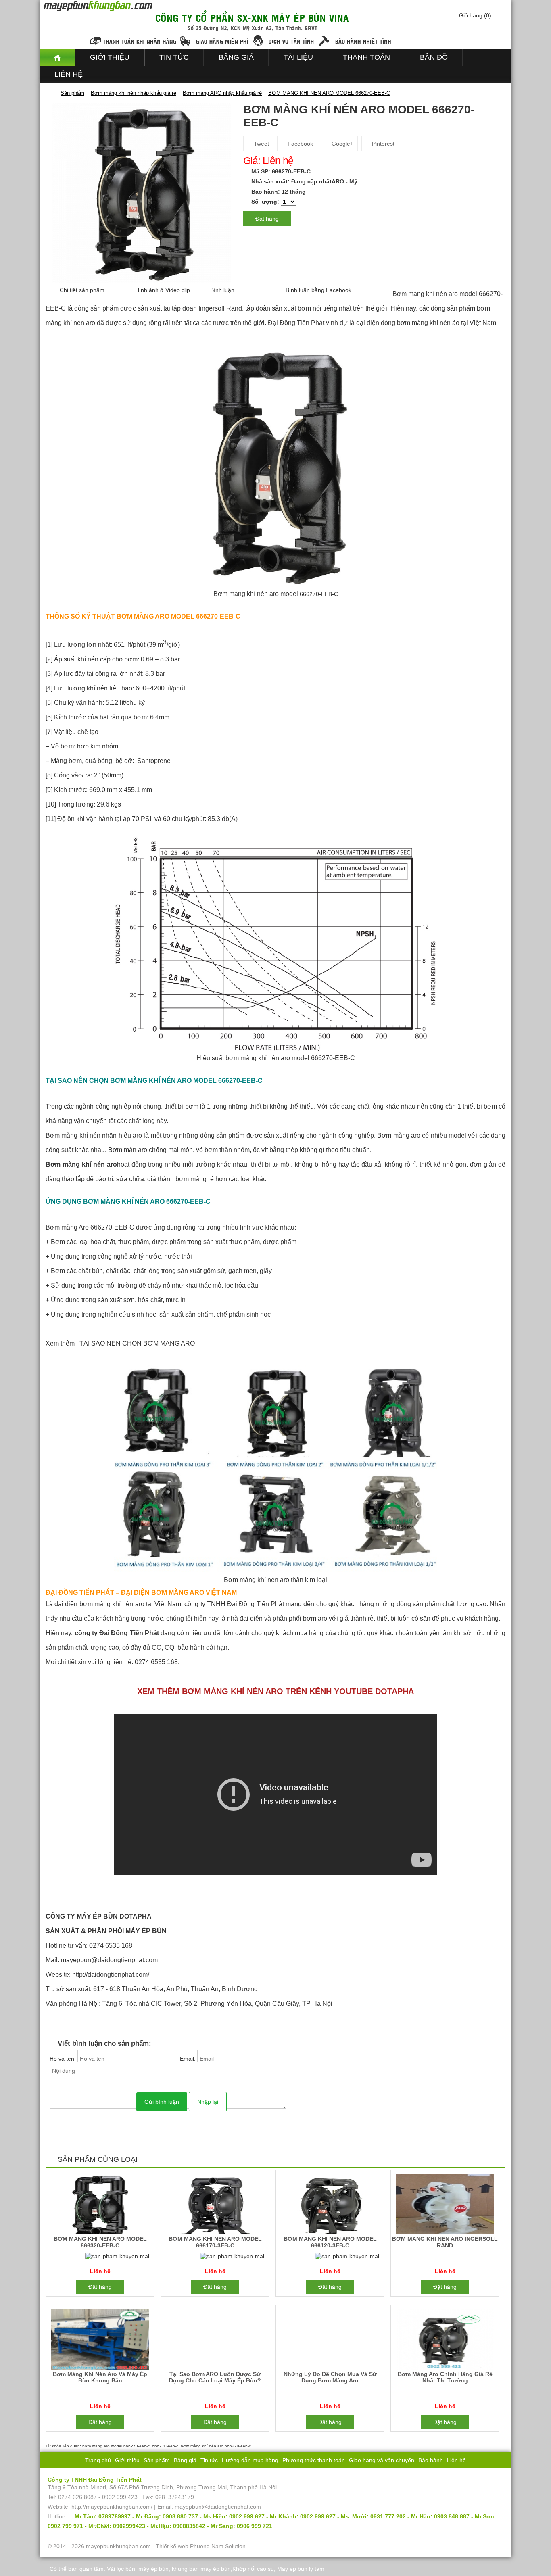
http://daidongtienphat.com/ (111, 1975)
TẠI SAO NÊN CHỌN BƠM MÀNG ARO (137, 1343)
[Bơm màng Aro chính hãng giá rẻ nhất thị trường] (445, 2341)
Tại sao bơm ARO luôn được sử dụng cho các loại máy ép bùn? (215, 2377)
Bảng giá (236, 57)
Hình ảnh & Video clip (163, 290)
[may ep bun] (57, 57)
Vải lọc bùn (121, 2569)
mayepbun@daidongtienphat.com (109, 1960)
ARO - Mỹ (344, 181)
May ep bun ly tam (301, 2569)
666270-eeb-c (165, 2446)
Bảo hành (431, 2460)
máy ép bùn (153, 2569)
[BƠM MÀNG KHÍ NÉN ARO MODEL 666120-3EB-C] (330, 2206)
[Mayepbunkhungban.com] (51, 93)
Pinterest (382, 144)
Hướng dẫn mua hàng (250, 2460)
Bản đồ (434, 57)
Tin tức (174, 57)
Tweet (261, 144)
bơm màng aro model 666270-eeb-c (116, 2446)
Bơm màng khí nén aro (81, 1164)
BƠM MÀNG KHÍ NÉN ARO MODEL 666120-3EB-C (330, 2242)
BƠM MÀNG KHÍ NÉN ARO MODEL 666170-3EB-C (215, 2242)
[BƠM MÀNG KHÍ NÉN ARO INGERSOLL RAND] (445, 2206)
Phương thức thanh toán (314, 2460)
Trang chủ (98, 2460)
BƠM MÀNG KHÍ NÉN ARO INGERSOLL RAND (445, 2242)
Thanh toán (366, 57)
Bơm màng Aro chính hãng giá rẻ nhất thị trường (445, 2377)
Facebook (300, 144)
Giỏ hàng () (475, 15)
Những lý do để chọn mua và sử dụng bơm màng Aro (330, 2377)
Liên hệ (69, 74)
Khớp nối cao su (253, 2569)
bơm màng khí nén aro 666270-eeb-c (216, 2446)
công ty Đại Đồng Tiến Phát (117, 1633)
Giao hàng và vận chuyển (382, 2460)
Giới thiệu (110, 57)
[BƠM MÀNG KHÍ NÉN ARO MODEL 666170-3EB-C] (215, 2206)
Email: (189, 2059)
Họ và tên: (64, 2059)
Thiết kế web (172, 2546)
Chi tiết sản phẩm (82, 290)
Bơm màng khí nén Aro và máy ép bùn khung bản (100, 2377)
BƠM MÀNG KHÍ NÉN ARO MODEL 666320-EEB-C (100, 2242)
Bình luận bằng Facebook (318, 290)
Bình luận (222, 290)
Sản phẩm (157, 2460)
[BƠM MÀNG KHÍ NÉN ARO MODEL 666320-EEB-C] (100, 2206)
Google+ (342, 144)
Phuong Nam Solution (218, 2546)
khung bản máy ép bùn (201, 2569)
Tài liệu (298, 57)
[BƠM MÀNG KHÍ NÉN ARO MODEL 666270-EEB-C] (141, 192)
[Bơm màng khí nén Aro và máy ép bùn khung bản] (100, 2341)
